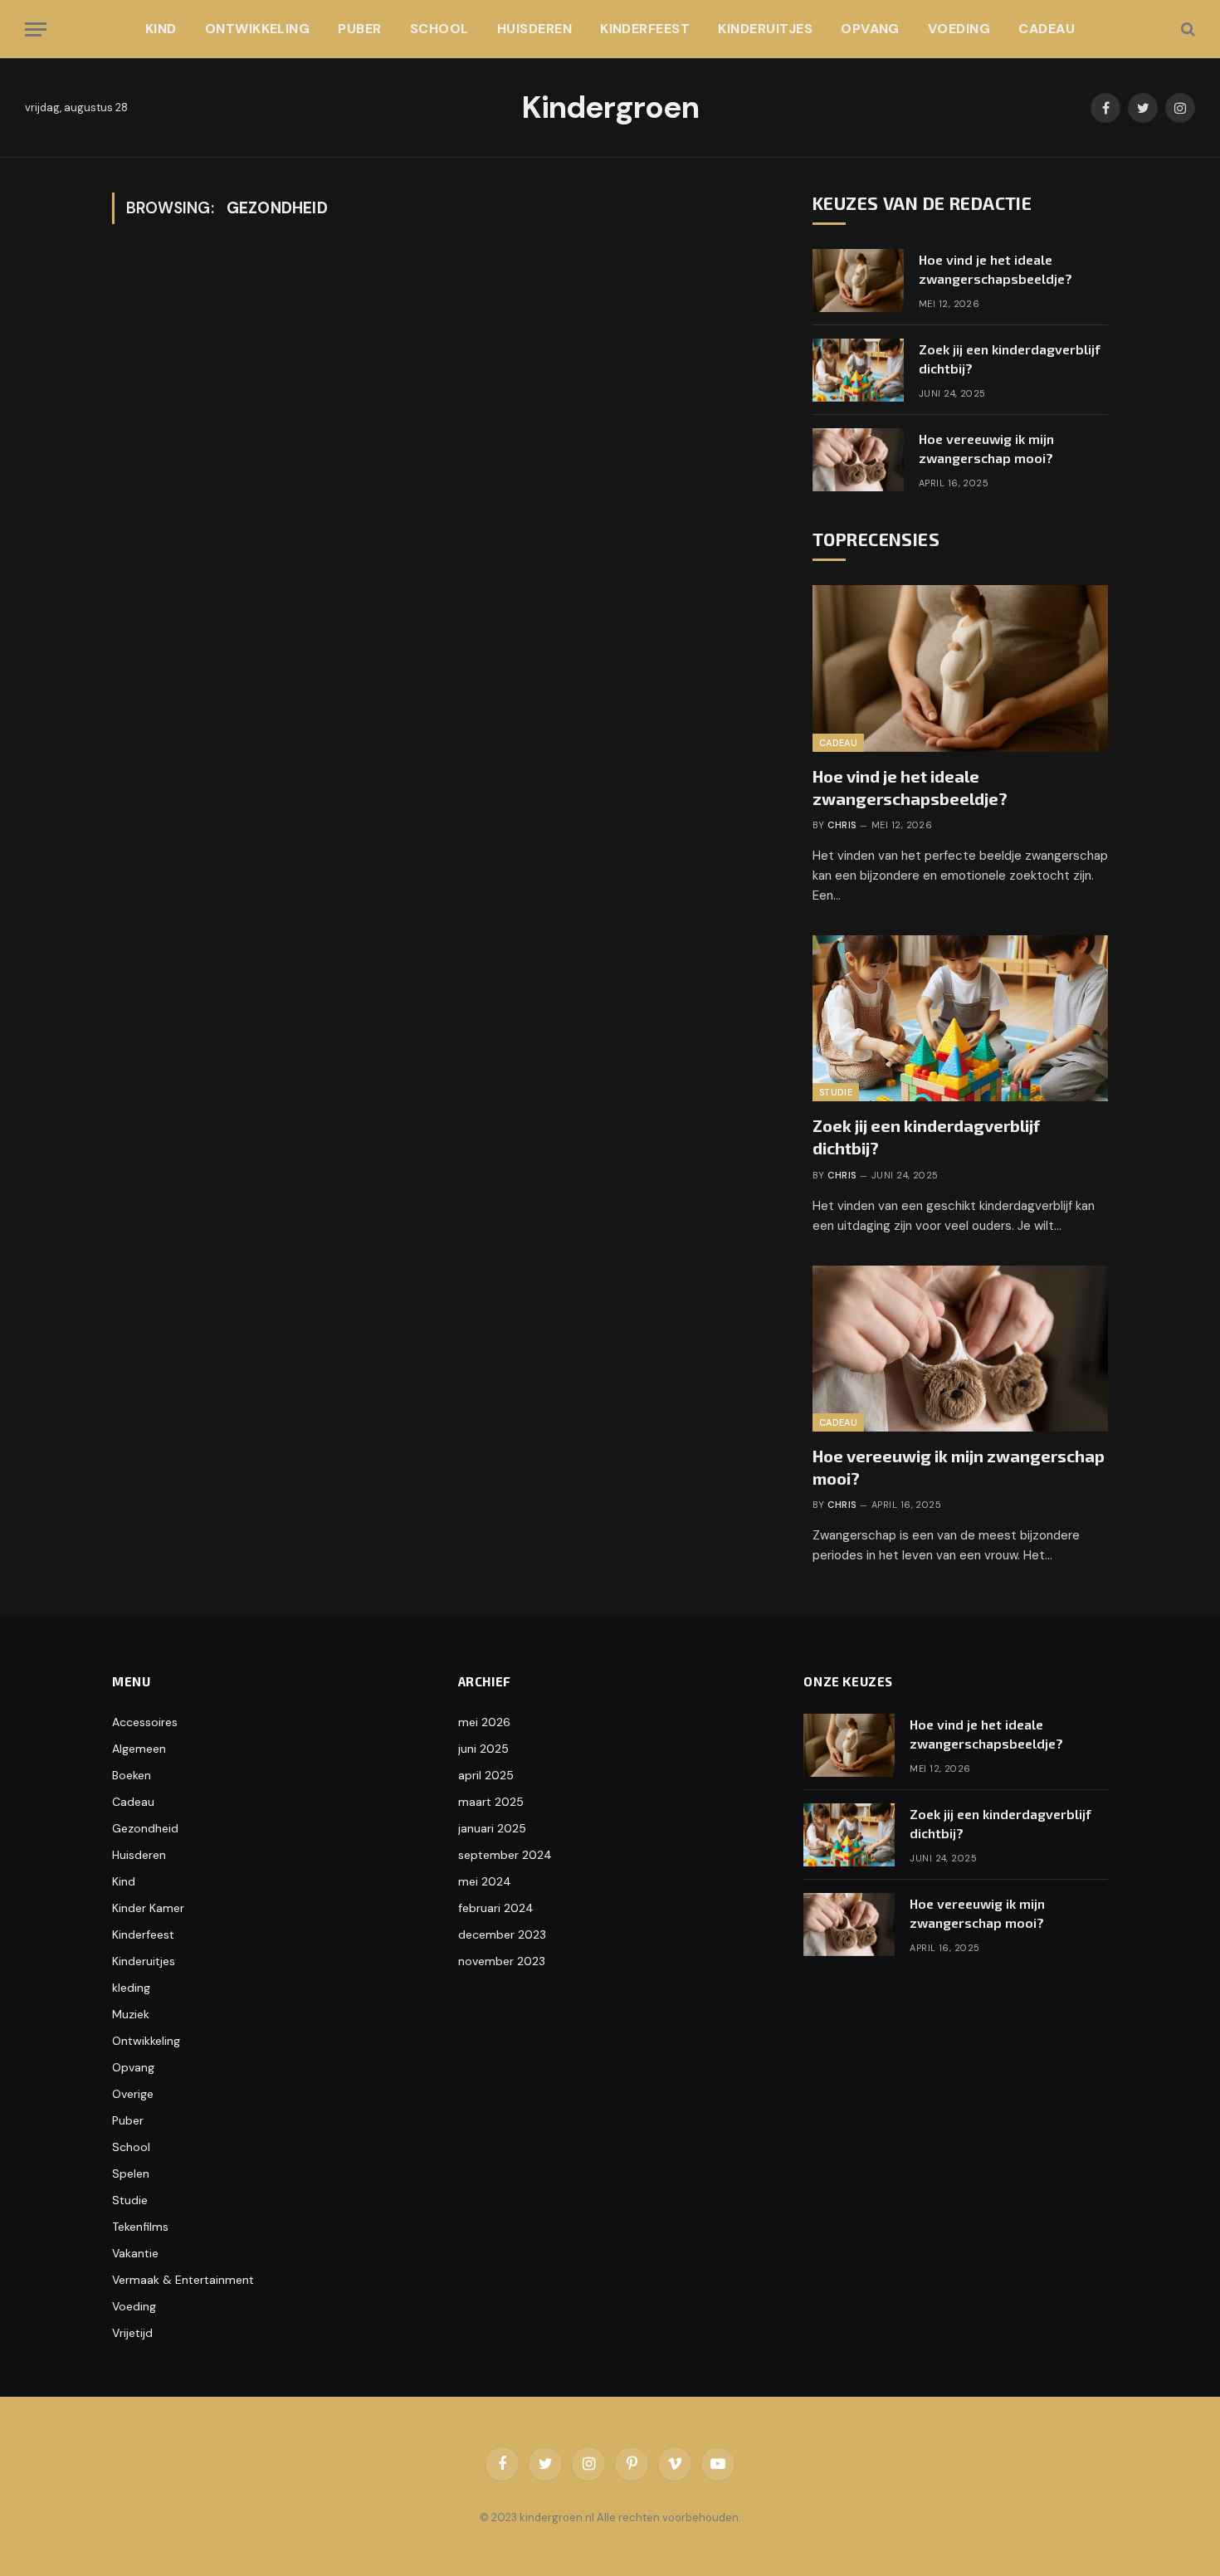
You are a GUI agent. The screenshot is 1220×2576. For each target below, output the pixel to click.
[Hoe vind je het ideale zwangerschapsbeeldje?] (858, 281)
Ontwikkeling (258, 29)
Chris (842, 825)
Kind (161, 29)
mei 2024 (485, 1881)
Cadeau (1047, 29)
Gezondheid (145, 1828)
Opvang (870, 29)
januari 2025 (492, 1828)
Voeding (959, 29)
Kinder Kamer (148, 1908)
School (439, 29)
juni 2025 (483, 1749)
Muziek (131, 2014)
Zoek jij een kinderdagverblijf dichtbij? (1010, 359)
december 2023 (502, 1934)
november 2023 (502, 1961)
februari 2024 (496, 1908)
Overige (133, 2094)
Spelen (131, 2173)
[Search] (1186, 29)
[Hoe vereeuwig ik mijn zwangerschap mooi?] (858, 460)
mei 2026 (484, 1722)
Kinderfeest (645, 29)
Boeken (132, 1775)
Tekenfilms (140, 2227)
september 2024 (505, 1855)
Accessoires (145, 1722)
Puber (359, 29)
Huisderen (534, 29)
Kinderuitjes (765, 29)
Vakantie (135, 2253)
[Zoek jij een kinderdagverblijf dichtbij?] (858, 370)
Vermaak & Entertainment (183, 2280)
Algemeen (139, 1749)
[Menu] (36, 29)
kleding (131, 1988)
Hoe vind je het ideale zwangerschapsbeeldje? (996, 269)
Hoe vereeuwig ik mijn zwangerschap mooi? (986, 448)
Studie (836, 1092)
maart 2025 (491, 1802)
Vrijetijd (132, 2333)
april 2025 (486, 1775)
